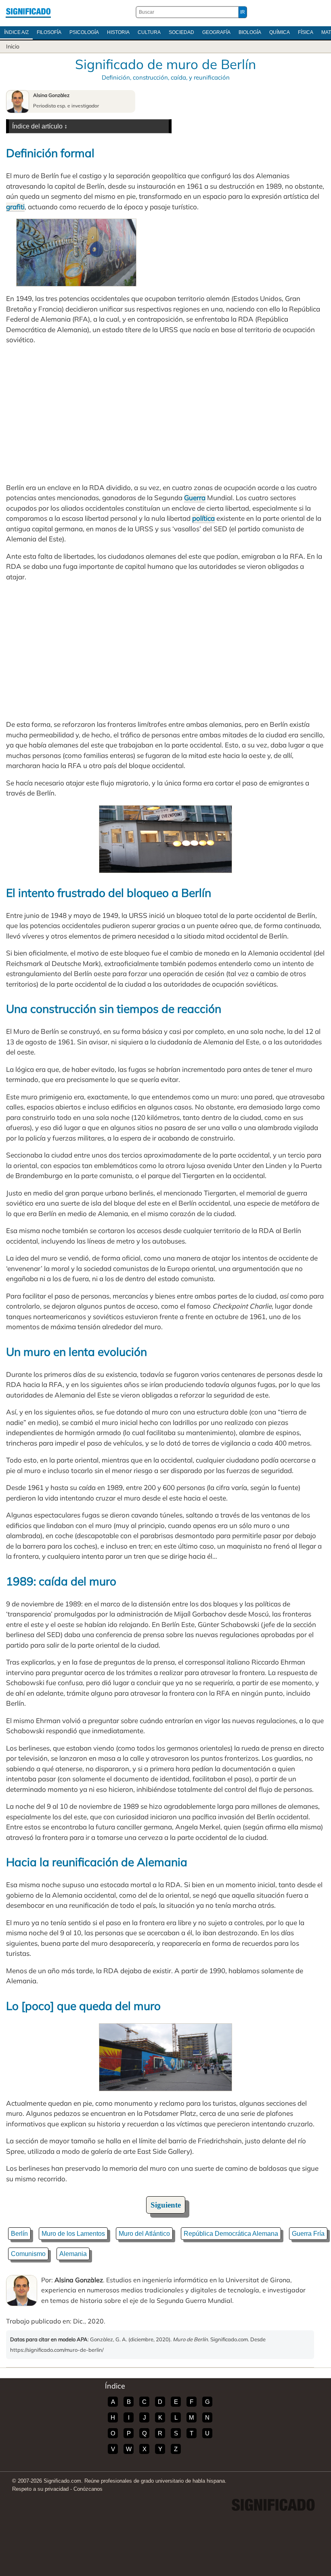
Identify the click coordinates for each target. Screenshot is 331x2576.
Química (280, 32)
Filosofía (49, 32)
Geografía (216, 32)
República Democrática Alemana (231, 2234)
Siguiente (166, 2205)
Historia (118, 32)
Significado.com (28, 12)
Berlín (19, 2234)
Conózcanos (88, 2489)
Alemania (73, 2254)
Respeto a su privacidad (40, 2489)
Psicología (84, 32)
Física (306, 32)
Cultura (149, 32)
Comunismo (28, 2254)
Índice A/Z (16, 32)
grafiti (15, 207)
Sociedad (181, 32)
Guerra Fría (308, 2234)
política (203, 518)
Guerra (195, 498)
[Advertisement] (165, 414)
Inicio (13, 46)
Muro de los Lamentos (73, 2234)
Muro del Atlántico (144, 2234)
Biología (250, 32)
